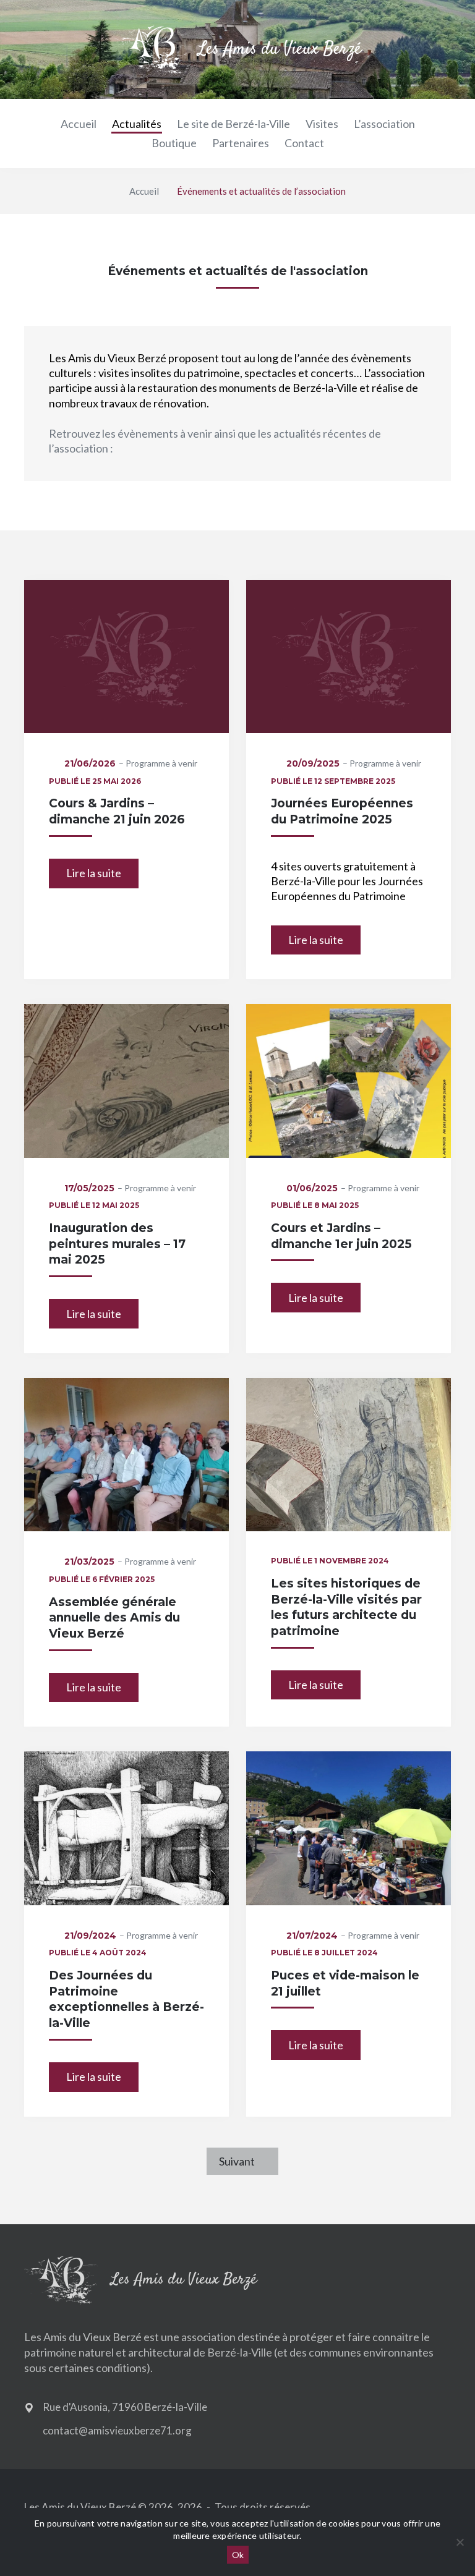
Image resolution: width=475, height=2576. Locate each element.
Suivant (237, 2161)
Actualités (137, 124)
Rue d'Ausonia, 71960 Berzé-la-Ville (125, 2407)
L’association (384, 124)
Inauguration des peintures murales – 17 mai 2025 (117, 1244)
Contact (304, 143)
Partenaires (241, 143)
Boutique (174, 143)
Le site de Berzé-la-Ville (233, 124)
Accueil (79, 124)
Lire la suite (94, 873)
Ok (238, 2555)
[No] (460, 2542)
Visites (322, 124)
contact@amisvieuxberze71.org (117, 2430)
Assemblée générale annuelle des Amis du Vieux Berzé (114, 1618)
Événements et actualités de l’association (261, 191)
